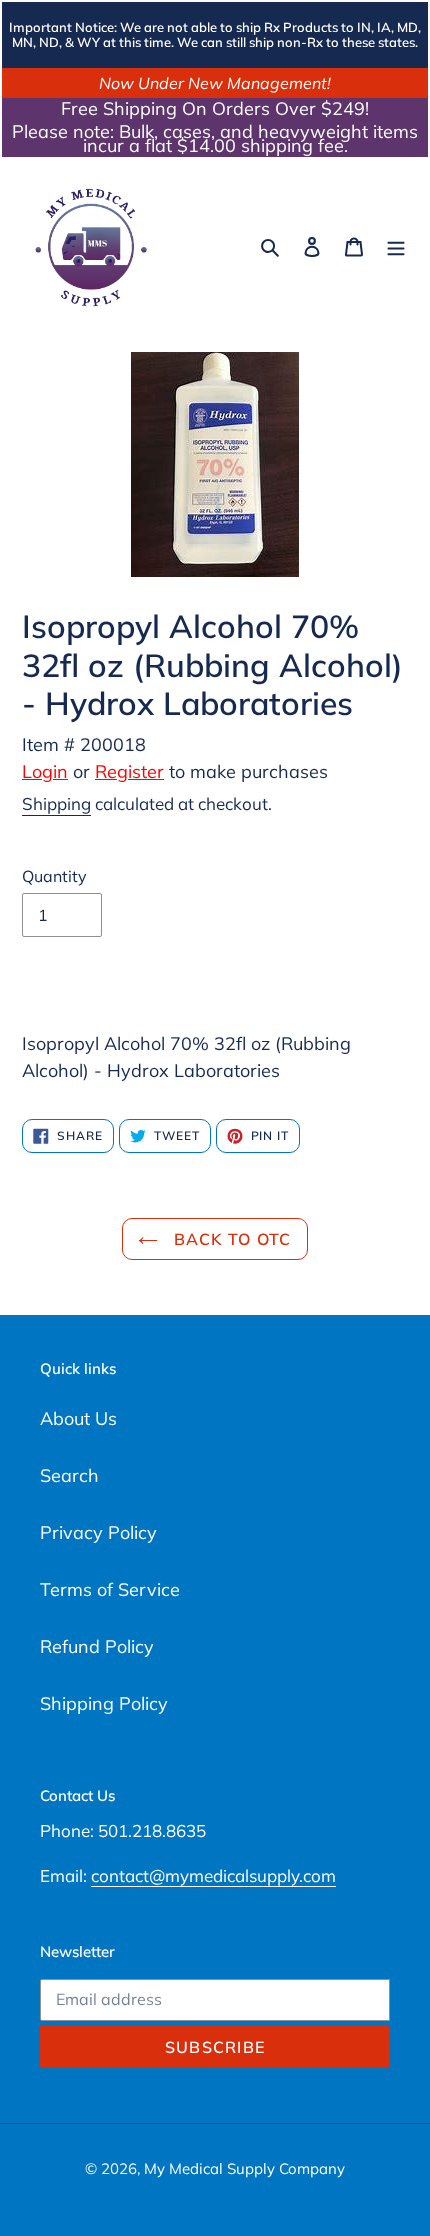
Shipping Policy (104, 1703)
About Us (78, 1418)
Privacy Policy (98, 1532)
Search (69, 1475)
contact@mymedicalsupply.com (213, 1875)
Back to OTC (229, 1239)
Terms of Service (110, 1589)
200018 (113, 744)
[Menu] (396, 245)
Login (45, 771)
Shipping (56, 803)
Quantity (54, 876)
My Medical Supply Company (244, 2168)
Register (129, 771)
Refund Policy (97, 1646)
